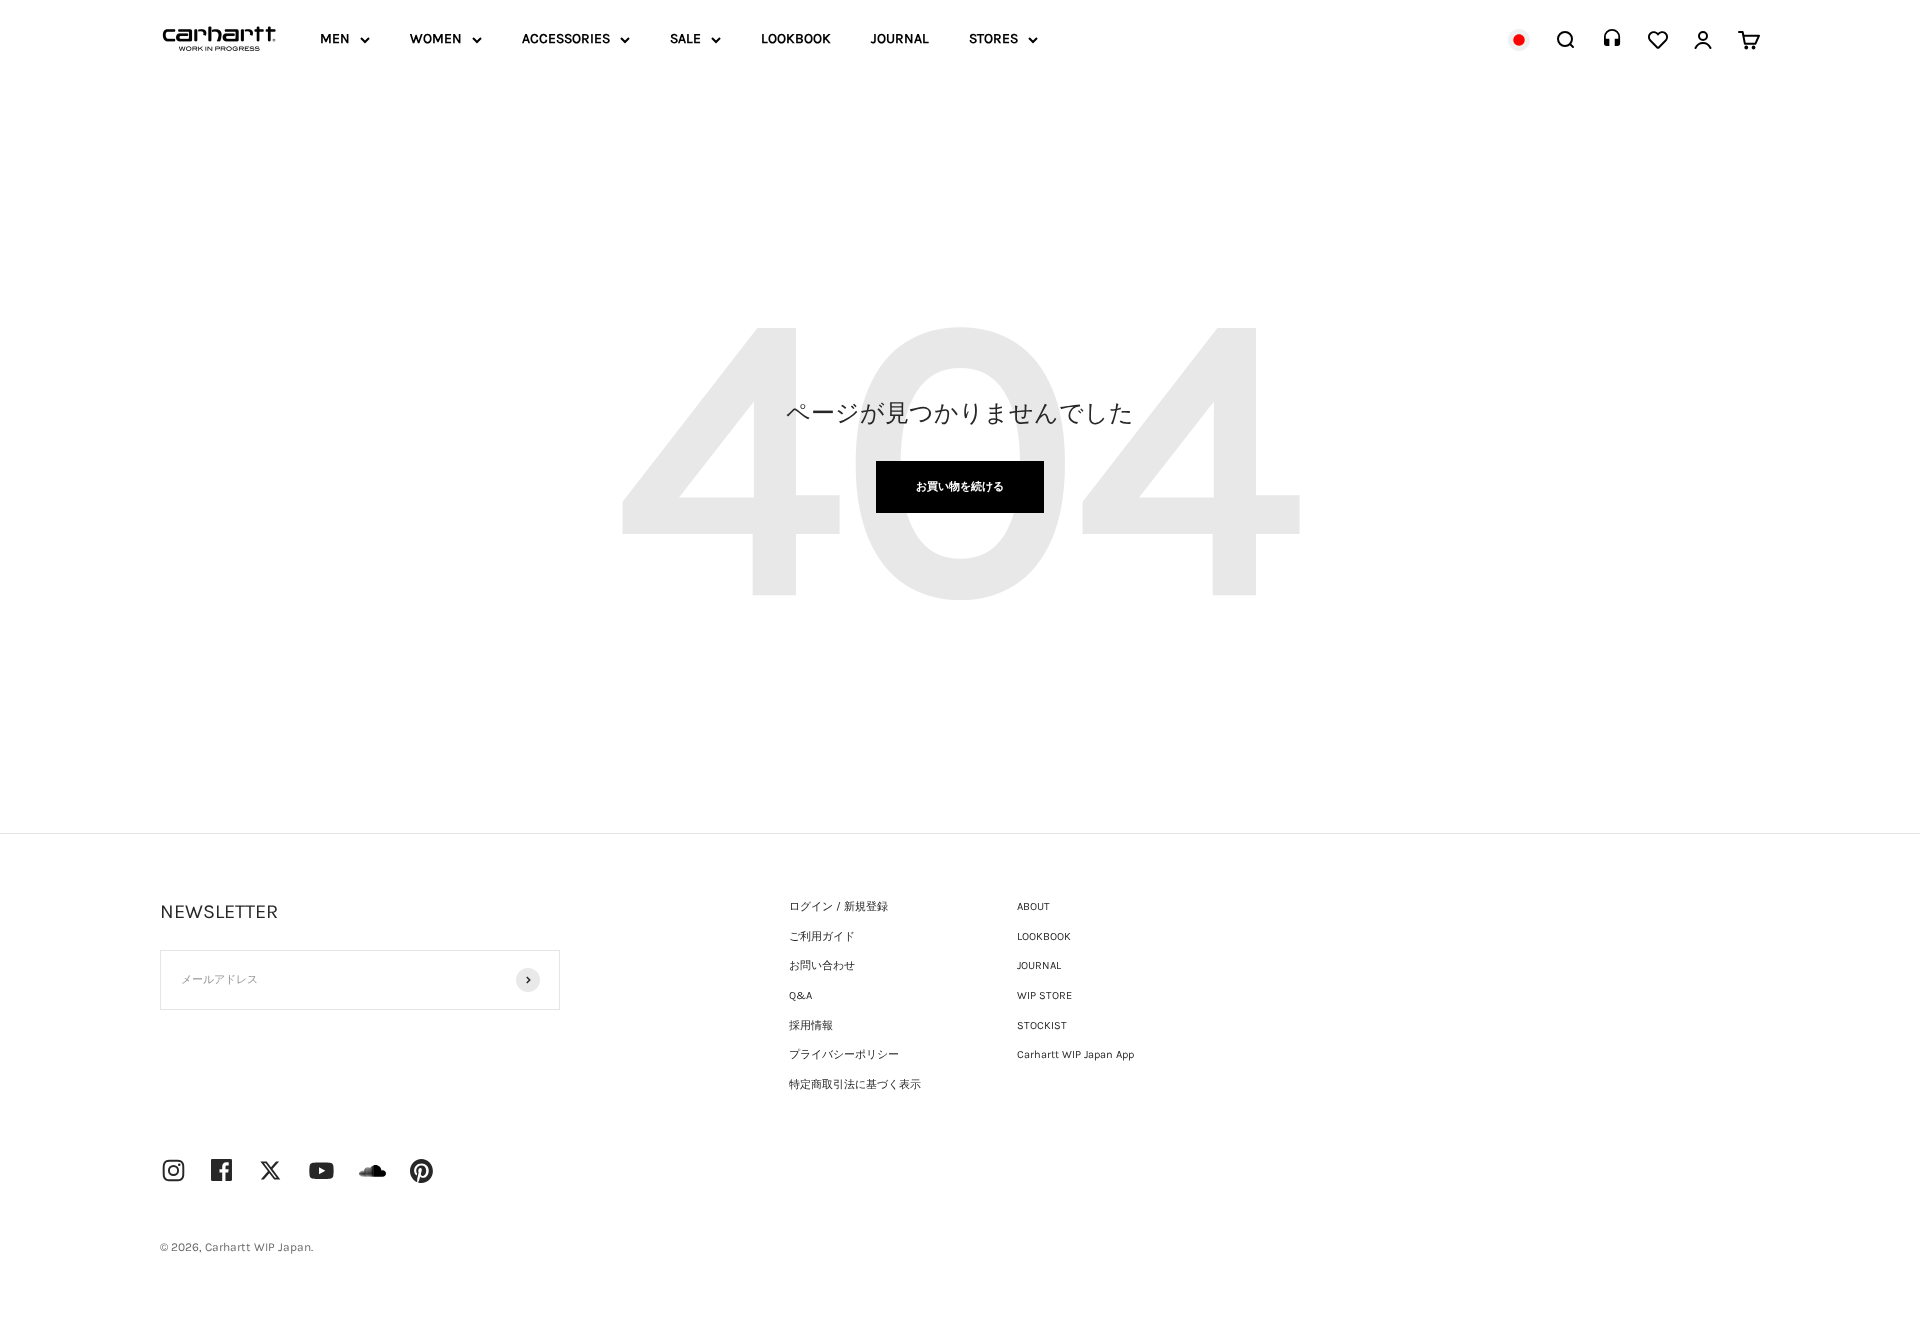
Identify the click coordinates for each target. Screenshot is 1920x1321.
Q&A (800, 995)
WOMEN (436, 38)
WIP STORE (1044, 995)
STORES (993, 38)
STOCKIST (1042, 1025)
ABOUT (1033, 906)
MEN (335, 38)
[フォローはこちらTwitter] (270, 1170)
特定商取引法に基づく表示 (855, 1084)
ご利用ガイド (822, 936)
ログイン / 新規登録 (838, 906)
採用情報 (811, 1025)
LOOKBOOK (796, 38)
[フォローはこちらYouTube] (321, 1170)
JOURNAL (900, 38)
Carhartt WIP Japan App (1075, 1054)
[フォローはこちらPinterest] (422, 1171)
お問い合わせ (822, 965)
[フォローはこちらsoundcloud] (372, 1180)
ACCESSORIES (566, 38)
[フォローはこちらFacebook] (222, 1170)
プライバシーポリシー (844, 1054)
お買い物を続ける (960, 486)
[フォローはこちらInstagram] (173, 1170)
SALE (685, 38)
